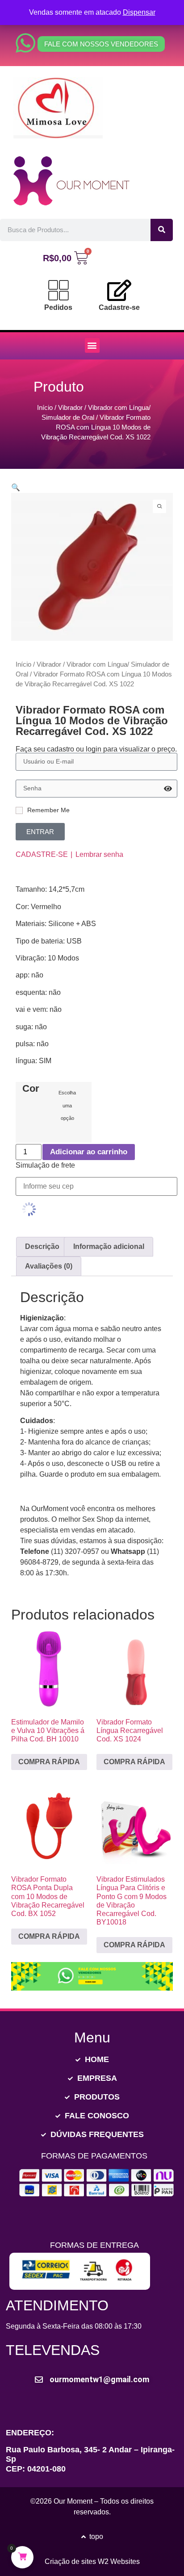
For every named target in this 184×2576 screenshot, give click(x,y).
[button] (92, 345)
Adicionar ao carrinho (89, 1152)
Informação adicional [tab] (109, 1246)
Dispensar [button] (139, 12)
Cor (31, 1089)
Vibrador (70, 408)
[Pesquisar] (162, 230)
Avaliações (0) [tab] (49, 1266)
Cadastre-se (119, 307)
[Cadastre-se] (119, 290)
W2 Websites (119, 2561)
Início (45, 408)
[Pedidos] (59, 290)
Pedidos (58, 307)
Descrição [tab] (42, 1246)
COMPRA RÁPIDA (49, 1762)
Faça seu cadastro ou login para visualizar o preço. (96, 749)
